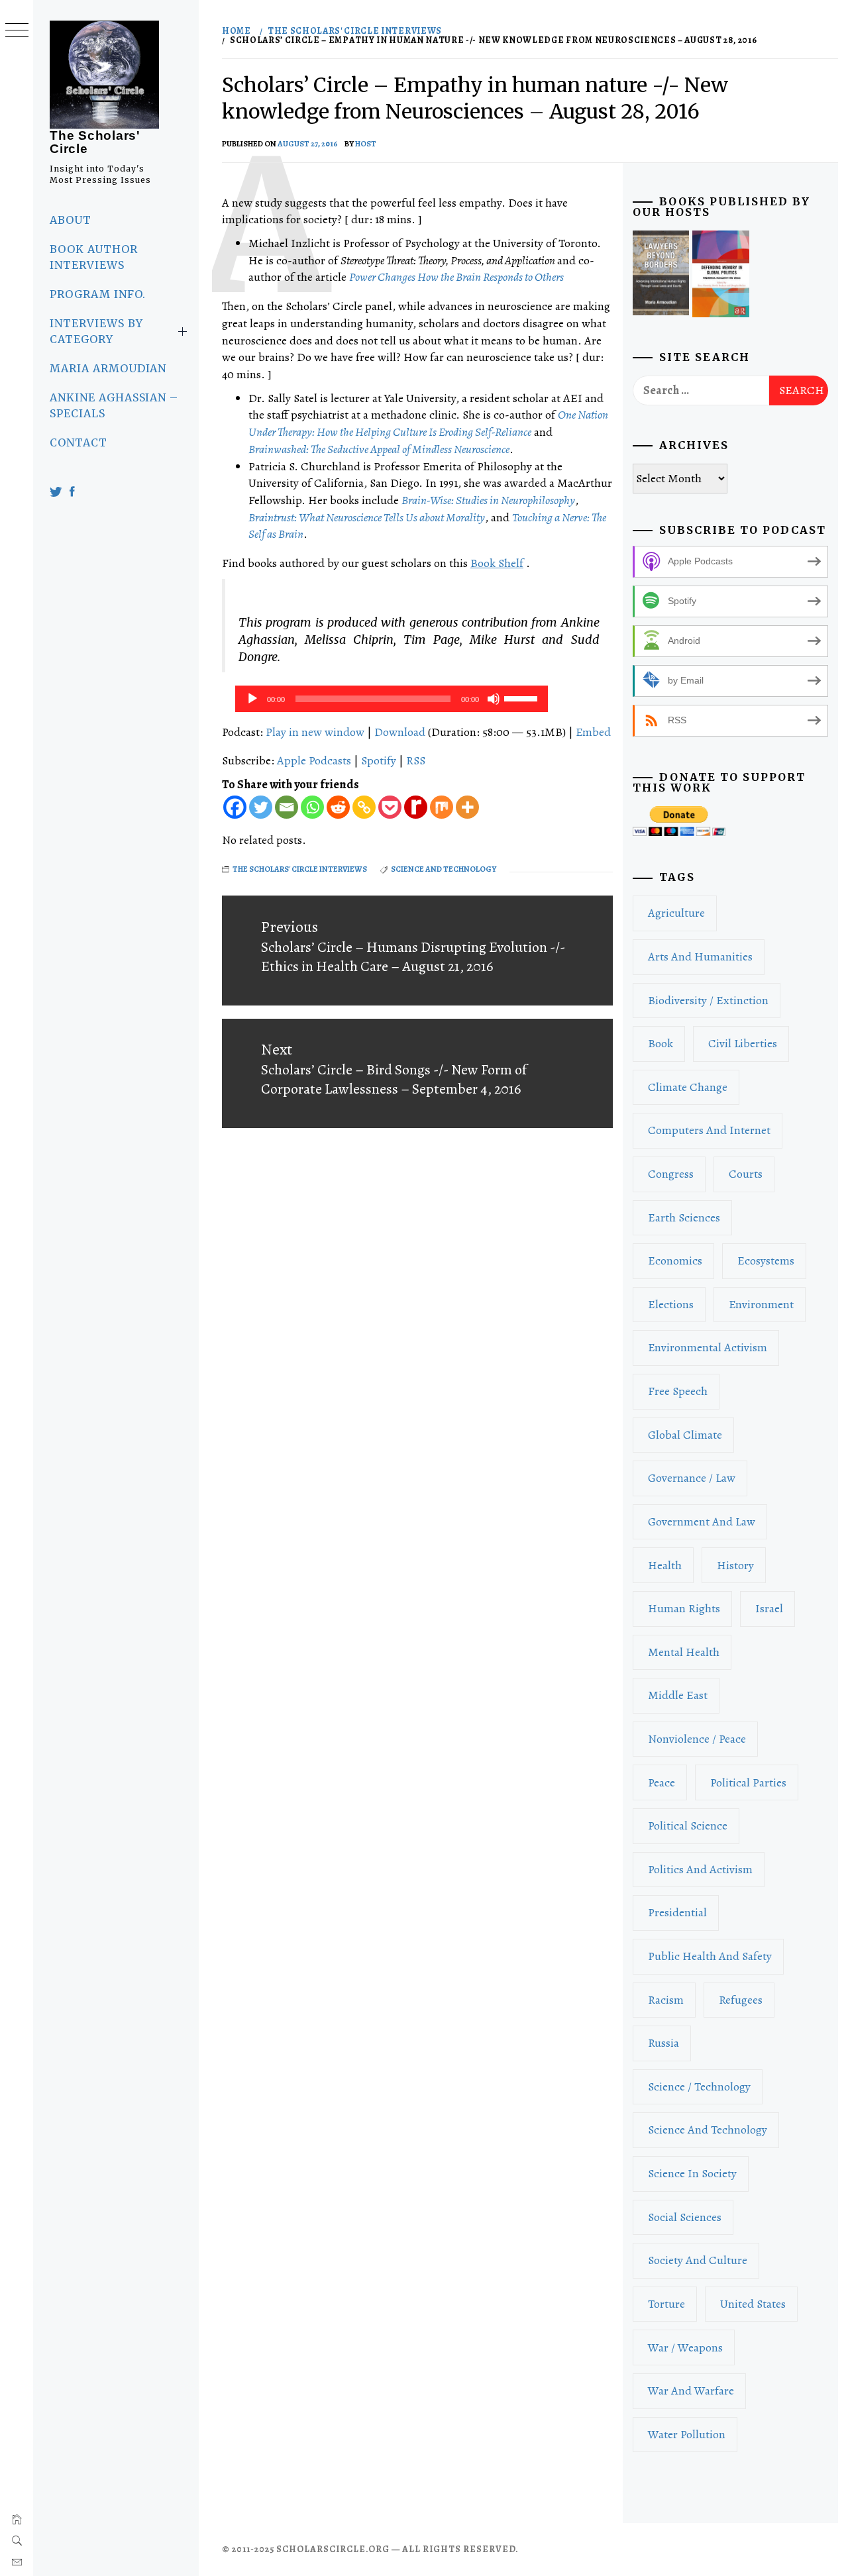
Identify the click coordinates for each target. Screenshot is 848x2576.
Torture (666, 2304)
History (735, 1565)
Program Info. (97, 294)
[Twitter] (261, 807)
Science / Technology (699, 2087)
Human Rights (684, 1608)
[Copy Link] (364, 807)
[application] (392, 699)
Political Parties (748, 1782)
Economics (675, 1261)
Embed (593, 732)
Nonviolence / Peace (697, 1739)
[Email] (287, 807)
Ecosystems (766, 1261)
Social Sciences (685, 2217)
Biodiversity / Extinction (708, 1000)
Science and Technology (444, 869)
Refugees (741, 2000)
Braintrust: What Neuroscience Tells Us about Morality (367, 517)
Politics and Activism (700, 1869)
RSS (416, 760)
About (71, 220)
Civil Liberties (743, 1043)
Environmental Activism (708, 1347)
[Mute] (494, 699)
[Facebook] (235, 807)
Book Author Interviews (94, 257)
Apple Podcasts (314, 760)
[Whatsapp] (312, 807)
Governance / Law (692, 1478)
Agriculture (676, 913)
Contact (79, 442)
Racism (666, 2000)
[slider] (523, 697)
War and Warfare (691, 2391)
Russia (663, 2043)
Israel (769, 1608)
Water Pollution (687, 2434)
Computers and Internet (709, 1130)
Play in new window (315, 732)
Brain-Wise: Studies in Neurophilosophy (488, 500)
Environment (761, 1304)
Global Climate (685, 1435)
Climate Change (688, 1087)
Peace (662, 1782)
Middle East (678, 1695)
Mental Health (684, 1652)
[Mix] (442, 807)
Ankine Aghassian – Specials (114, 405)
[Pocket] (390, 807)
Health (665, 1565)
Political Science (688, 1826)
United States (753, 2304)
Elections (671, 1304)
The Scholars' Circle (95, 142)
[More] (467, 807)
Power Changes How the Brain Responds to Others (456, 277)
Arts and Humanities (700, 956)
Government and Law (702, 1521)
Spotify (379, 760)
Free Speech (678, 1391)
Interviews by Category (96, 331)
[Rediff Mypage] (416, 807)
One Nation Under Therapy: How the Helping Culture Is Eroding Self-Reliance (428, 423)
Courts (746, 1174)
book (661, 1043)
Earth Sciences (684, 1217)
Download (400, 732)
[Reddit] (338, 807)
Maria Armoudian (108, 368)
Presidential (677, 1912)
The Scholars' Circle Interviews (300, 869)
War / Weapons (685, 2347)
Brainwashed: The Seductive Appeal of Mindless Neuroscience (379, 449)
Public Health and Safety (710, 1956)
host (366, 144)
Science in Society (692, 2173)
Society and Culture (698, 2260)
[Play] (252, 699)
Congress (671, 1174)
